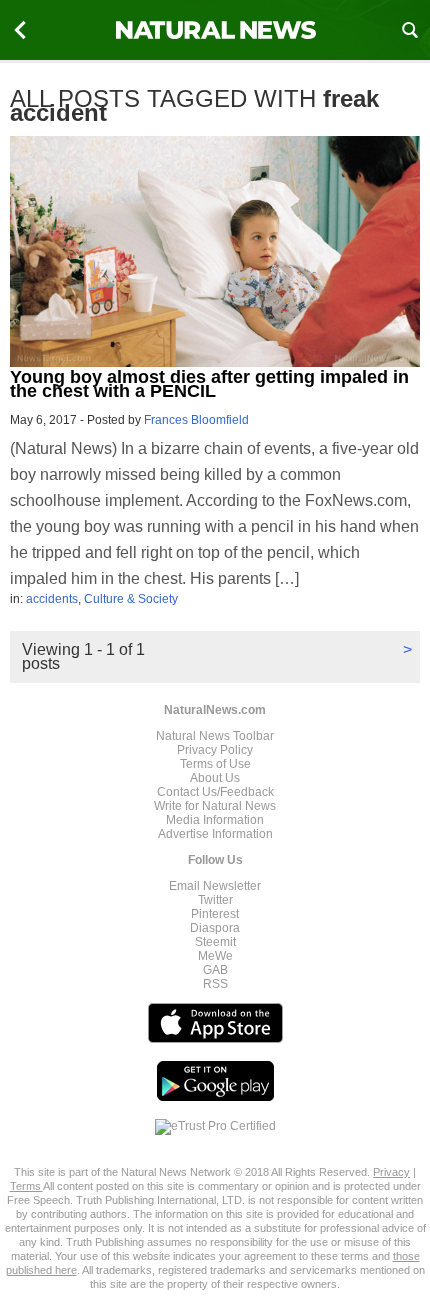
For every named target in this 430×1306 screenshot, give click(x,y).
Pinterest (215, 914)
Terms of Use (215, 764)
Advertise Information (215, 834)
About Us (215, 778)
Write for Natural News (215, 806)
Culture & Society (131, 599)
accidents (52, 599)
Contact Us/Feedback (215, 792)
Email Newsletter (215, 886)
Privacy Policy (215, 750)
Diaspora (215, 928)
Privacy (391, 1172)
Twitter (215, 900)
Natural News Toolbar (215, 736)
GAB (215, 970)
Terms (26, 1186)
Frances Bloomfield (196, 420)
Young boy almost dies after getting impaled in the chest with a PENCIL (209, 384)
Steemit (215, 942)
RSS (215, 984)
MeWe (215, 956)
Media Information (215, 820)
